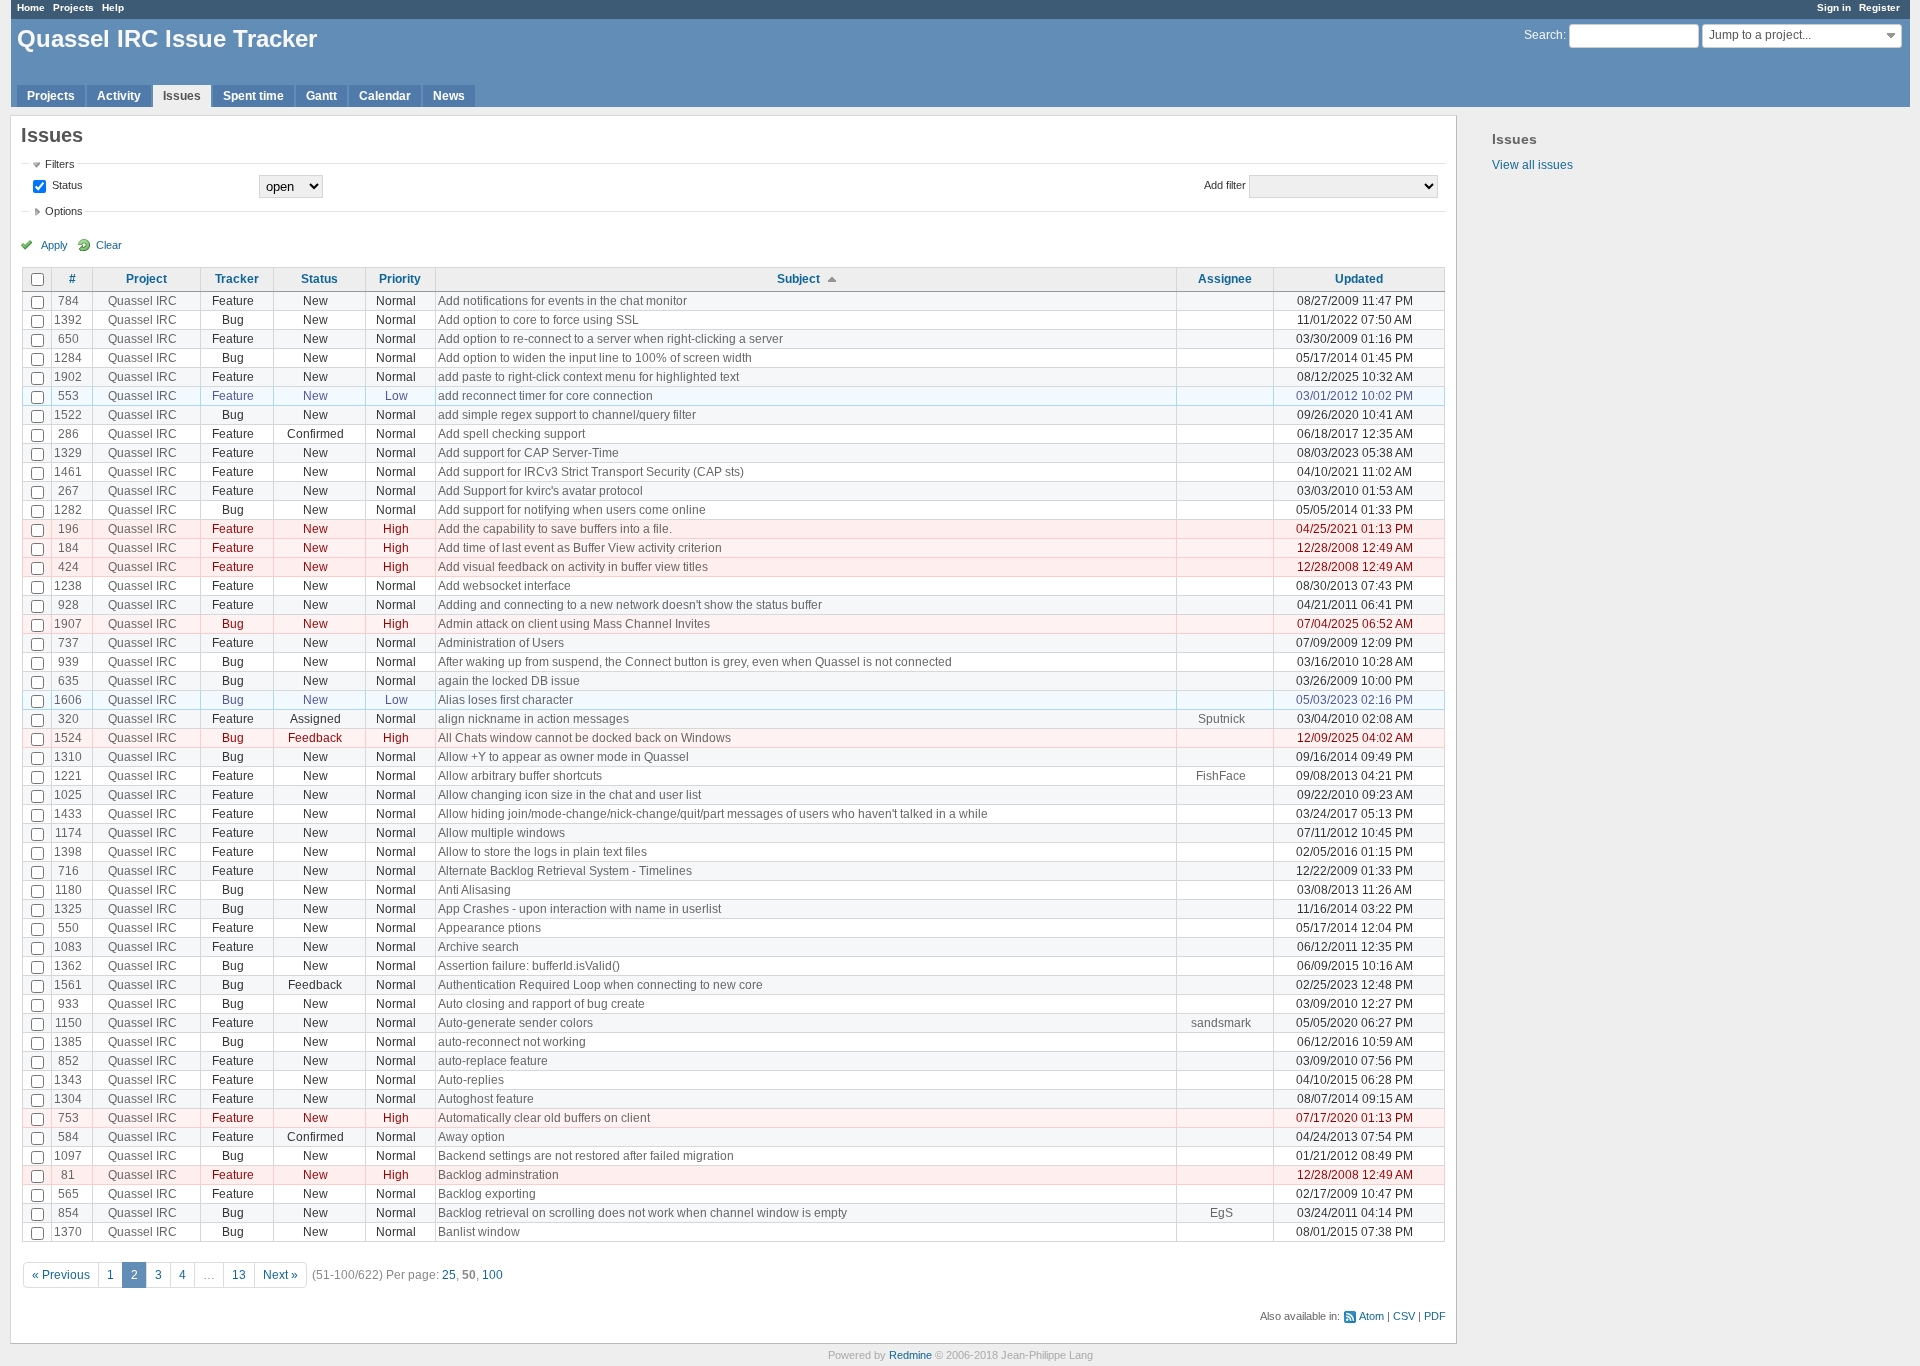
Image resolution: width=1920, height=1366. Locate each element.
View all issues (1532, 165)
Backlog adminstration (498, 1175)
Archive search (478, 947)
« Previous (61, 1275)
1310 (68, 757)
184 (68, 548)
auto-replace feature (493, 1061)
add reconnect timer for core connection (545, 396)
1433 (68, 814)
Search (1543, 35)
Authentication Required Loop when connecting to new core (600, 985)
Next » (280, 1275)
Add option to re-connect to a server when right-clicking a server (610, 339)
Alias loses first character (505, 700)
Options (64, 211)
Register (1879, 7)
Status (66, 185)
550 (68, 928)
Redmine (910, 1355)
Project (146, 279)
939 (68, 662)
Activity (119, 96)
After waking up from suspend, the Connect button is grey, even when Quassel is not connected (695, 662)
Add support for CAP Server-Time (528, 453)
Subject (798, 279)
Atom (1371, 1316)
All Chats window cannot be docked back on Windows (584, 738)
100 (492, 1275)
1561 (68, 985)
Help (113, 7)
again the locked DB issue (509, 681)
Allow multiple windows (501, 833)
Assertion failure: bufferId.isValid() (529, 966)
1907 (68, 624)
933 (68, 1004)
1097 (68, 1156)
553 (68, 396)
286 (68, 434)
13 (239, 1275)
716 (68, 871)
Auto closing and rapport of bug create (541, 1004)
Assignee (1225, 279)
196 (68, 529)
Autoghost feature (486, 1099)
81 (68, 1175)
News (449, 96)
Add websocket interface (504, 586)
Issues (182, 96)
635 (68, 681)
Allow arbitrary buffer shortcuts (520, 776)
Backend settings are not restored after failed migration (586, 1156)
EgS (1221, 1213)
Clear (109, 245)
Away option (471, 1137)
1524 (68, 738)
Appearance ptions (489, 928)
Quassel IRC (142, 301)
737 (68, 643)
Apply (54, 245)
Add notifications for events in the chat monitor (562, 301)
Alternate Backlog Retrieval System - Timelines (565, 871)
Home (31, 7)
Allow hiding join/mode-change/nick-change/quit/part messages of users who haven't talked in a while (713, 814)
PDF (1435, 1316)
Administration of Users (501, 643)
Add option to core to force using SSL (538, 320)
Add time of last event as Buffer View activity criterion (580, 548)
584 (68, 1137)
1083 (68, 947)
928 (68, 605)
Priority (400, 279)
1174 (68, 833)
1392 (68, 320)
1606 (68, 700)
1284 (68, 358)
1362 (68, 966)
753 (68, 1118)
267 (68, 491)
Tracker (237, 279)
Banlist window (479, 1232)
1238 (68, 586)
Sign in (1834, 7)
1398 (68, 852)
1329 (68, 453)
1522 (68, 415)
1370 (68, 1232)
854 (68, 1213)
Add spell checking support (511, 434)
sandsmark (1221, 1023)
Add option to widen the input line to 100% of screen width (595, 358)
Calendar (385, 96)
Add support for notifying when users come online (572, 510)
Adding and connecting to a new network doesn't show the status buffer (630, 605)
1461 (68, 472)
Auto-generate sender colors (515, 1023)
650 (68, 339)
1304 (68, 1099)
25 (449, 1275)
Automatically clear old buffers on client (544, 1118)
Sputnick (1221, 719)
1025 (68, 795)
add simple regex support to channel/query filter (567, 415)
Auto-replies (471, 1080)
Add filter (1225, 185)
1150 (68, 1023)
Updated (1359, 279)
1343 (68, 1080)
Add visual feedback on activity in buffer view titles (573, 567)
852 (68, 1061)
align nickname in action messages (533, 719)
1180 (68, 890)
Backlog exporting (487, 1194)
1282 (68, 510)
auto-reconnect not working (512, 1042)
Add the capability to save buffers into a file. (555, 529)
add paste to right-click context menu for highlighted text (588, 377)
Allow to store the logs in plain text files (542, 852)
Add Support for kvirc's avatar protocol (540, 491)
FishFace (1221, 776)
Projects (73, 7)
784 (68, 301)
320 (68, 719)
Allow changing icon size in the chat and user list (569, 795)
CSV (1404, 1316)
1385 (68, 1042)
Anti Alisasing (474, 890)
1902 (68, 377)
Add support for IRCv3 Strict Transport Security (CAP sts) (591, 472)
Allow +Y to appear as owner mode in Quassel (563, 757)
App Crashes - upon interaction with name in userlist (579, 909)
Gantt (321, 96)
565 (68, 1194)
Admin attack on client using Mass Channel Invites (574, 624)
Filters (60, 164)
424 (68, 567)
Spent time (253, 96)
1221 (68, 776)
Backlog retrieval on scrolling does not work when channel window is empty (642, 1213)
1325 (68, 909)
